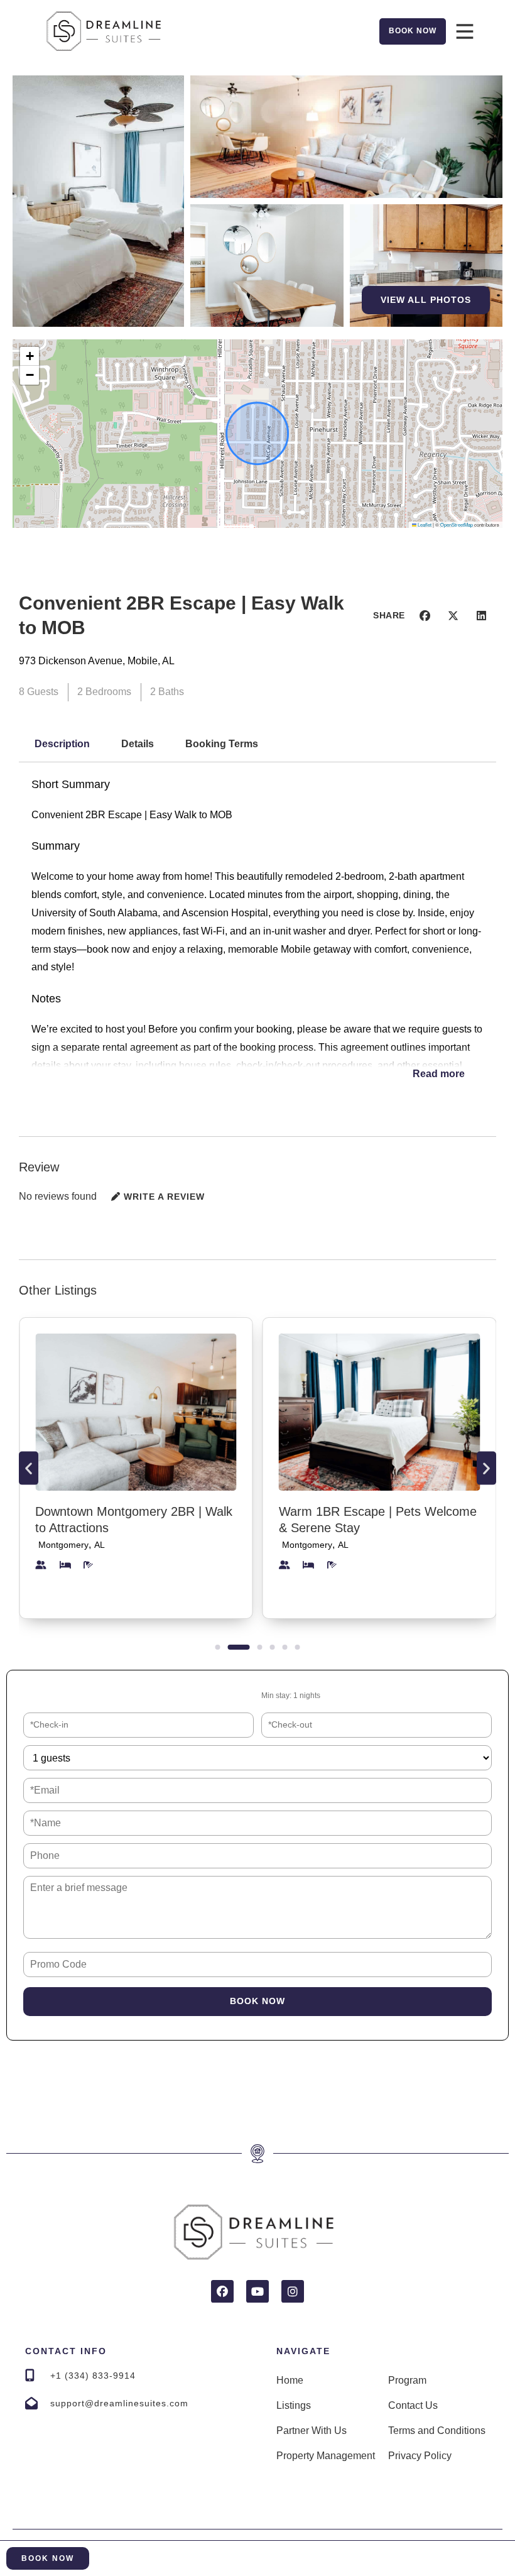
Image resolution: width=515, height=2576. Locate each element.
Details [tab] (138, 744)
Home (290, 2380)
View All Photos (426, 300)
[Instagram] (293, 2291)
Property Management (326, 2456)
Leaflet (424, 524)
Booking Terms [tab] (222, 744)
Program (407, 2380)
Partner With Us (312, 2431)
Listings (294, 2405)
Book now (257, 2001)
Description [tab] (62, 744)
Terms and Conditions (437, 2431)
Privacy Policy (420, 2456)
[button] (30, 356)
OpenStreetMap (457, 524)
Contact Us (413, 2405)
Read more (439, 1074)
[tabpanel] (257, 938)
